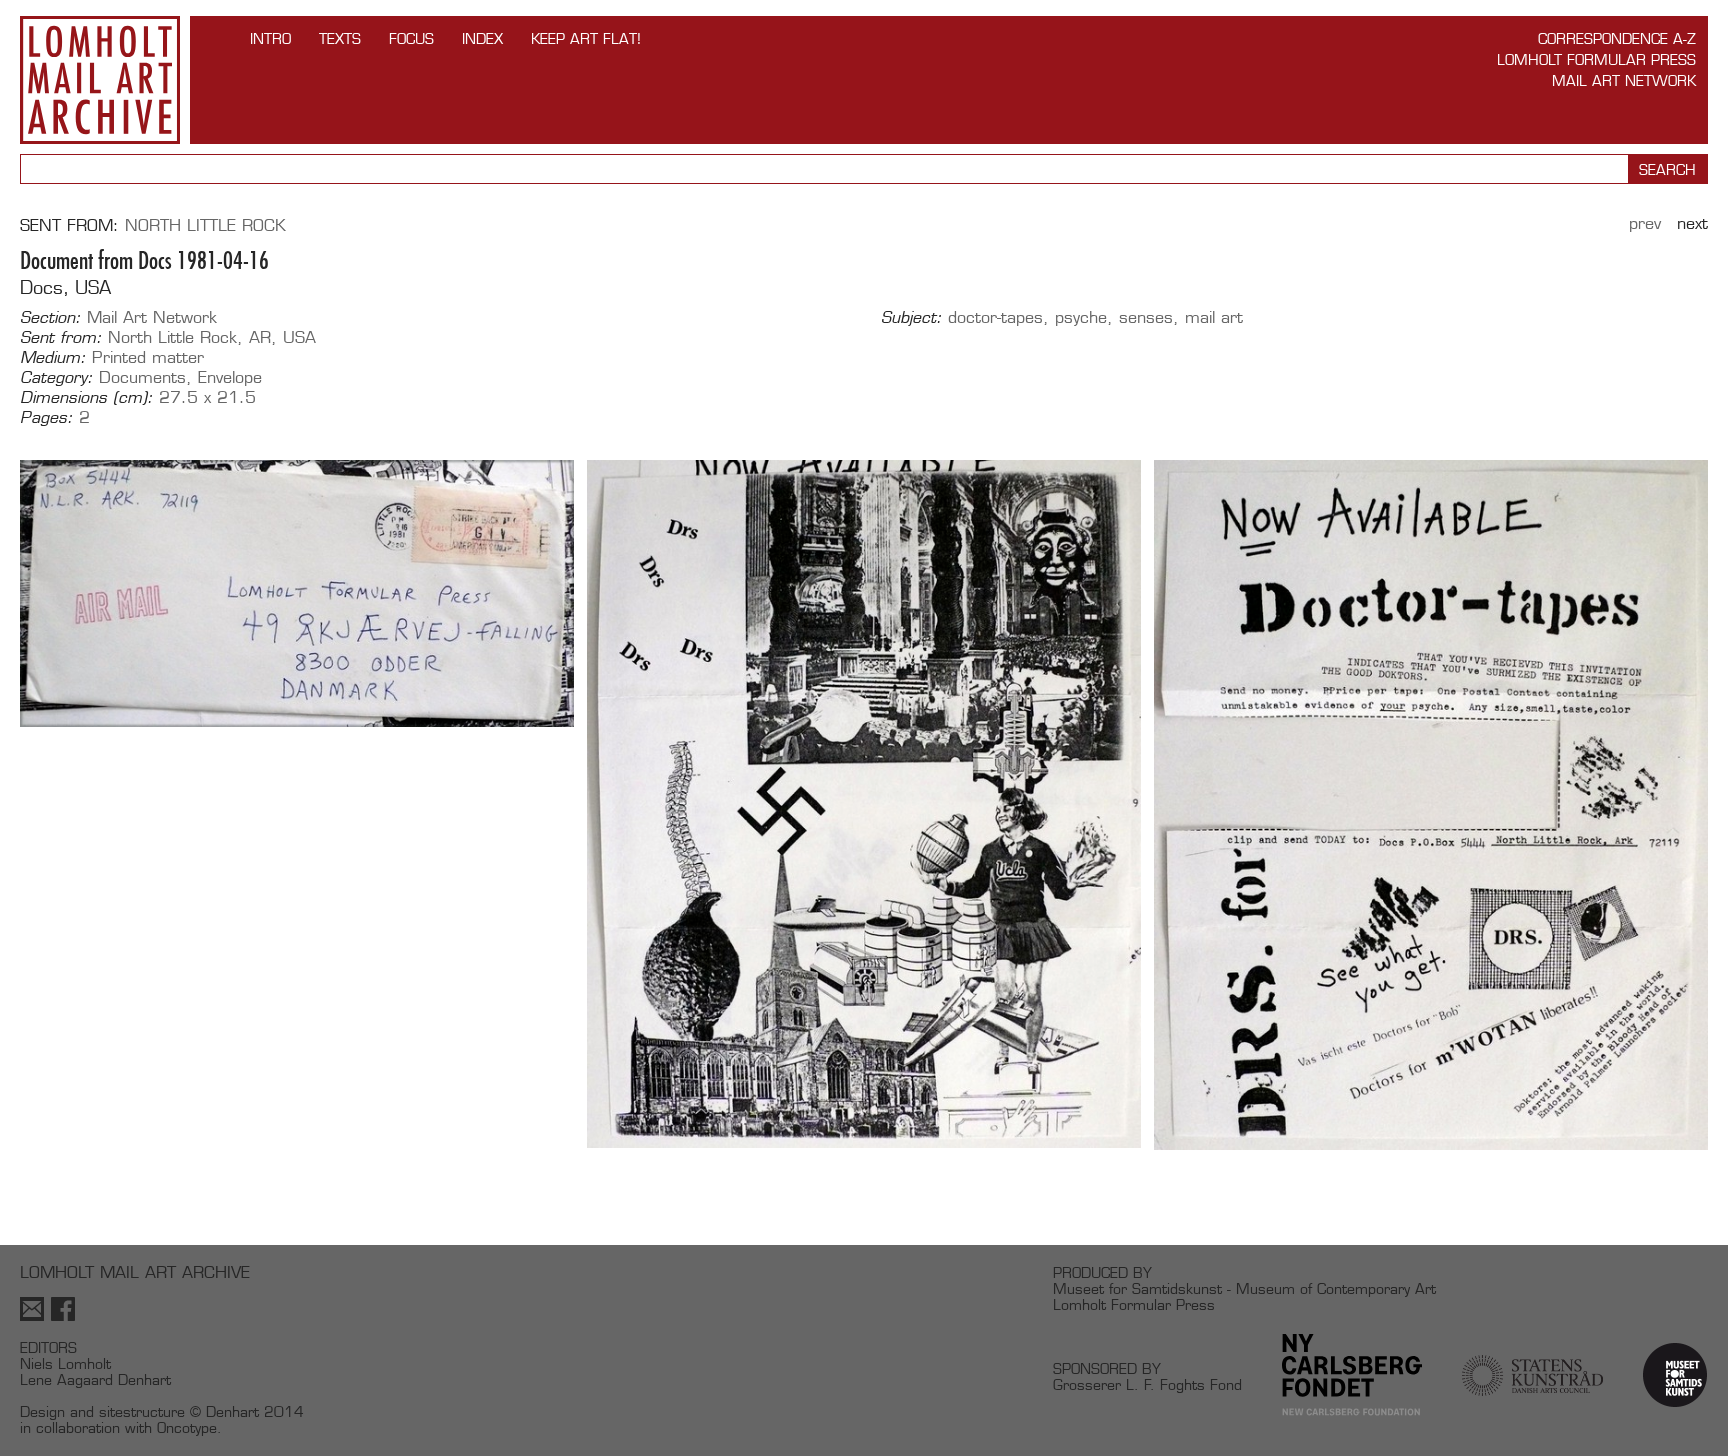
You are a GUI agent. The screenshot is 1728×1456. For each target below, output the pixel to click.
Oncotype (187, 1427)
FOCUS (411, 38)
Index (482, 38)
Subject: (911, 318)
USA (299, 337)
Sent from (66, 225)
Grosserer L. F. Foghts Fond (1147, 1384)
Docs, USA (65, 287)
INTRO (270, 38)
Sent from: (61, 338)
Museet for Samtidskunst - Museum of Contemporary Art (1244, 1288)
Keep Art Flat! (586, 38)
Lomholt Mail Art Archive (100, 80)
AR (260, 337)
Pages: (46, 418)
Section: (50, 318)
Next (1692, 223)
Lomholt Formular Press (1596, 59)
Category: (56, 378)
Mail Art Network (1624, 80)
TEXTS (340, 38)
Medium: (53, 358)
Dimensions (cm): (86, 398)
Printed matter (148, 357)
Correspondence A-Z (1617, 38)
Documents (142, 377)
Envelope (230, 377)
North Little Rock (205, 225)
